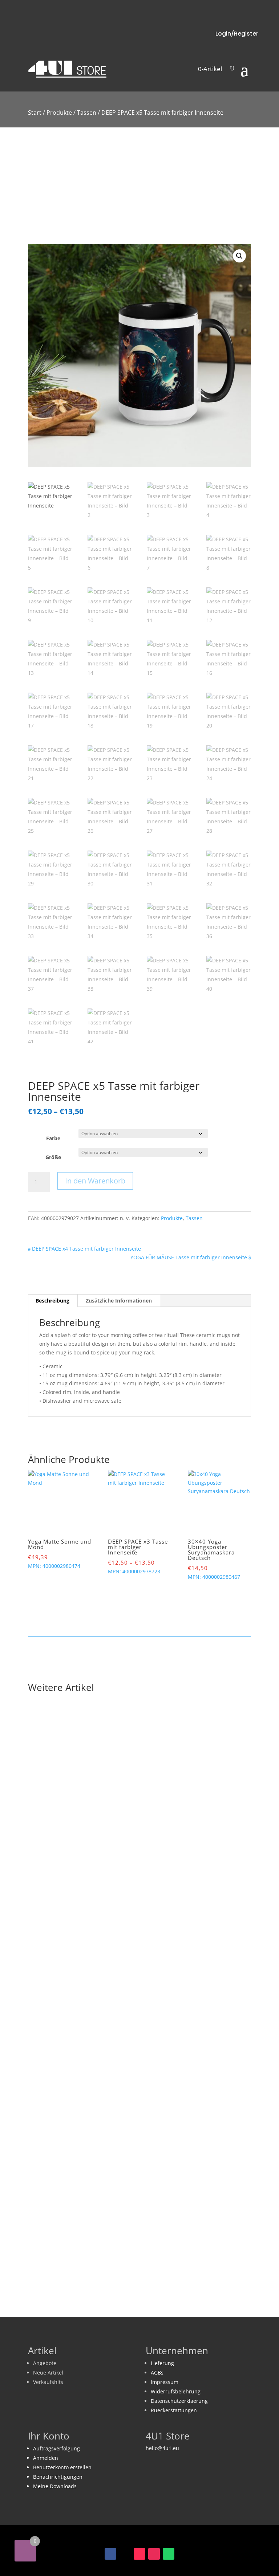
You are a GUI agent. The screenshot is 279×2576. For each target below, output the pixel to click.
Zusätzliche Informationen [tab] (119, 1301)
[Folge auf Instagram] (154, 2554)
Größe (53, 1157)
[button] (239, 256)
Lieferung (162, 2363)
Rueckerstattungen (174, 2410)
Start (35, 113)
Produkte (59, 113)
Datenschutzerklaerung (179, 2401)
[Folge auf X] (125, 2554)
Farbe (53, 1138)
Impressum (165, 2382)
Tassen (87, 113)
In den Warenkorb (95, 1181)
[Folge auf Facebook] (110, 2554)
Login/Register (237, 34)
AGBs (157, 2373)
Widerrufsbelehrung (176, 2391)
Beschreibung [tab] (52, 1301)
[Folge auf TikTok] (139, 2554)
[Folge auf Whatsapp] (169, 2554)
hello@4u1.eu (162, 2448)
